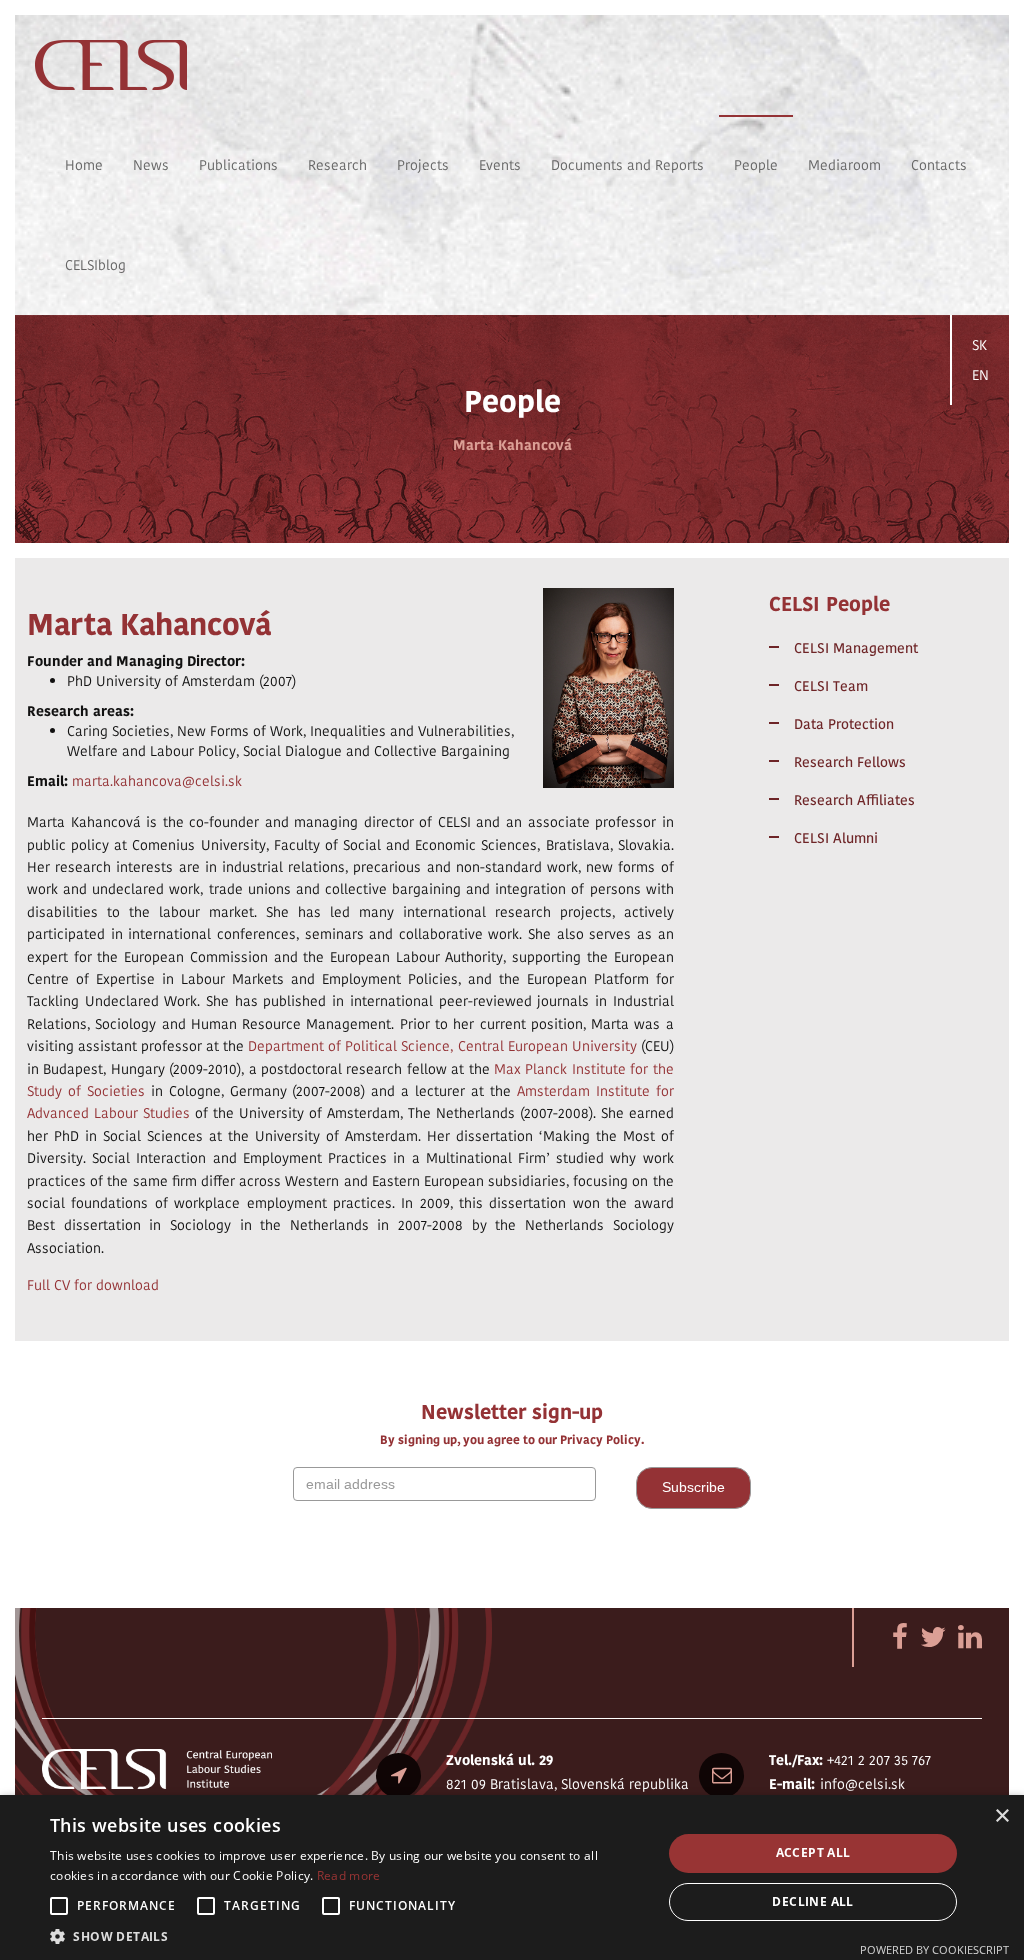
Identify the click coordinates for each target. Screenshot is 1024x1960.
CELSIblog (95, 265)
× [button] (1001, 1816)
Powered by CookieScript (934, 1949)
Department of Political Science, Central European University (442, 1046)
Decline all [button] (812, 1901)
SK (979, 345)
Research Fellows (850, 762)
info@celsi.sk (862, 1784)
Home (84, 165)
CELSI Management (856, 648)
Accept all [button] (813, 1852)
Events (500, 165)
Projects (423, 165)
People (756, 165)
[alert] (512, 1877)
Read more (349, 1875)
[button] (347, 1935)
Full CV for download (93, 1285)
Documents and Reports (627, 165)
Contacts (939, 165)
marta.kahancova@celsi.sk (157, 781)
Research (337, 165)
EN (980, 375)
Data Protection (844, 724)
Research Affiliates (854, 800)
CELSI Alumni (836, 838)
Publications (238, 165)
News (151, 165)
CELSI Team (831, 686)
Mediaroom (844, 165)
